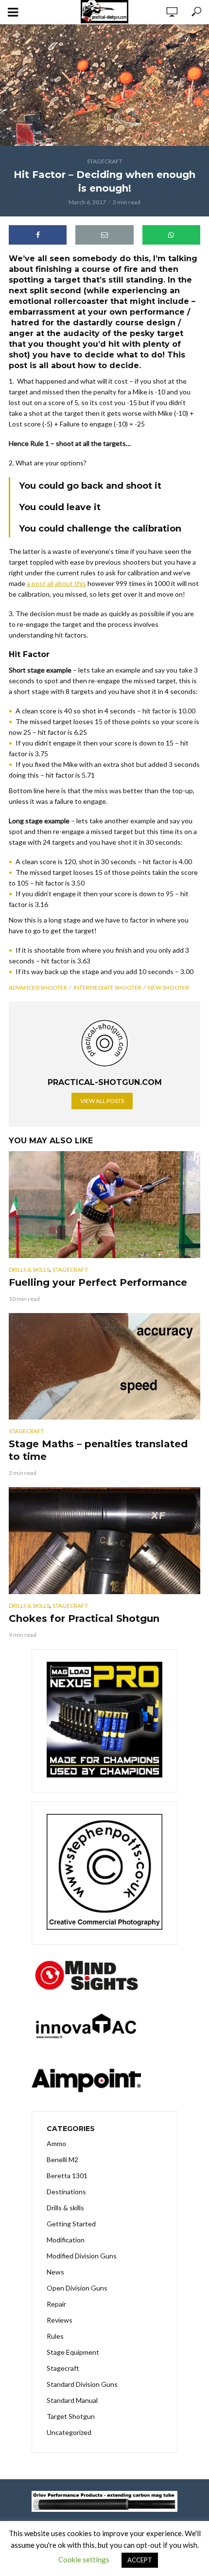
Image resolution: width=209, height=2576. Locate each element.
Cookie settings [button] (84, 2559)
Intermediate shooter (107, 987)
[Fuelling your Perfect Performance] (104, 1205)
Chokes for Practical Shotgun (84, 1618)
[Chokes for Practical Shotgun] (104, 1541)
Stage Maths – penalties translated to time (98, 1450)
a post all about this (56, 583)
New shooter (168, 987)
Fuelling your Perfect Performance (98, 1282)
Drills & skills (29, 1270)
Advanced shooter (38, 987)
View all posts (102, 1101)
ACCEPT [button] (140, 2560)
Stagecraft (105, 161)
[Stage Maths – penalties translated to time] (104, 1367)
